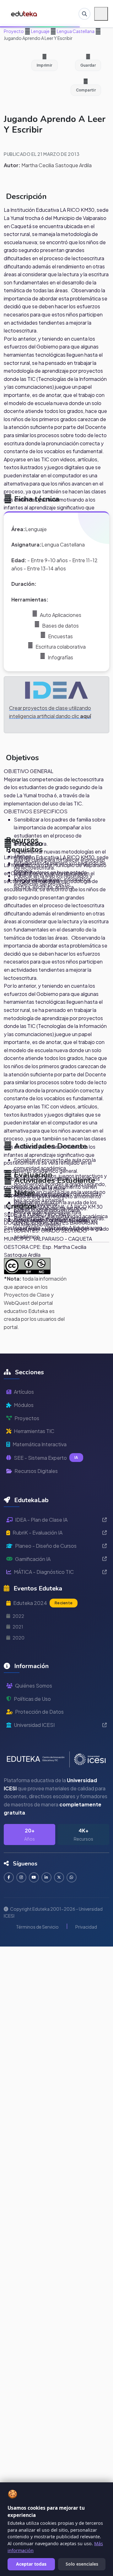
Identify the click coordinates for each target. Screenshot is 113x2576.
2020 (19, 1638)
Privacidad (86, 1927)
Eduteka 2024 (43, 1603)
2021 (18, 1627)
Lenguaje (40, 31)
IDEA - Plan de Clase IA (41, 1520)
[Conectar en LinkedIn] (46, 1877)
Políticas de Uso (32, 1699)
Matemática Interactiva (40, 1444)
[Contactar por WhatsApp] (72, 1877)
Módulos (24, 1405)
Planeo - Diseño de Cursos (46, 1546)
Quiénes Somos (34, 1686)
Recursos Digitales (36, 1471)
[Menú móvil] (101, 14)
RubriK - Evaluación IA (38, 1532)
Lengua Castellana (75, 31)
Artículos (24, 1392)
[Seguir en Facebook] (9, 1877)
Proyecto (14, 31)
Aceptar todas (31, 2564)
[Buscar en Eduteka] (84, 14)
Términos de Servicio (37, 1927)
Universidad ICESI (34, 1725)
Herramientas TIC (34, 1431)
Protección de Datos (39, 1712)
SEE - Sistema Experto (46, 1458)
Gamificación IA (33, 1559)
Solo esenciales (82, 2564)
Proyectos (27, 1418)
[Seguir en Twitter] (59, 1877)
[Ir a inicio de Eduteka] (24, 14)
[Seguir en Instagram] (21, 1877)
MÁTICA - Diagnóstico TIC (44, 1572)
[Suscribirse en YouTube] (34, 1877)
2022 (18, 1616)
